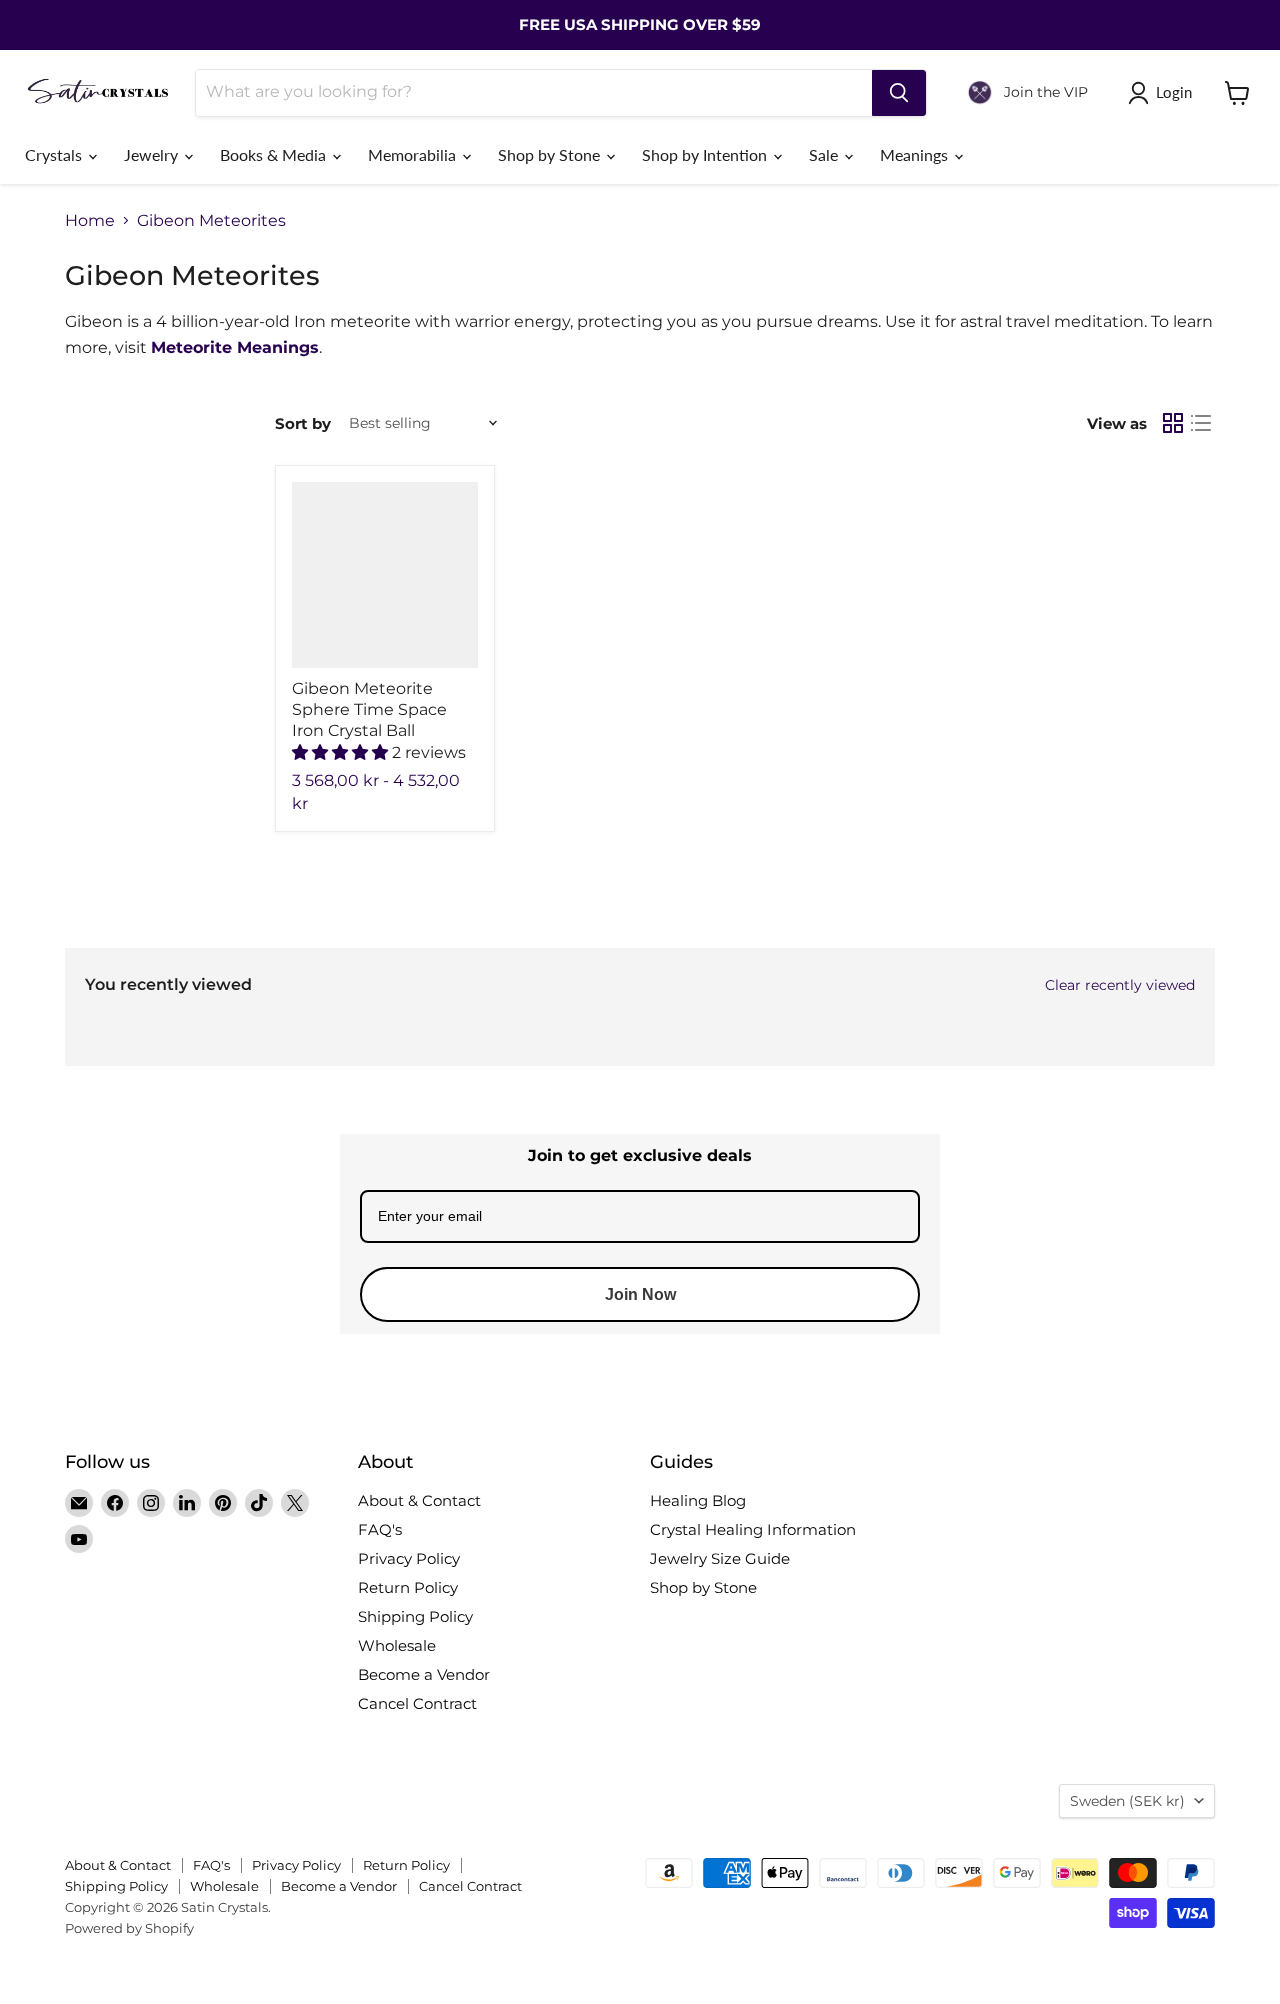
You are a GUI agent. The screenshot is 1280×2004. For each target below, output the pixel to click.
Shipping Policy (415, 1616)
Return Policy (408, 1587)
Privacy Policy (409, 1558)
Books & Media (275, 154)
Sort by (303, 423)
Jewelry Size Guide (720, 1558)
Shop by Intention (706, 154)
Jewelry (153, 154)
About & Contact (419, 1500)
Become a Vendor (424, 1674)
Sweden (1127, 1801)
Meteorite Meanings (235, 347)
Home (90, 221)
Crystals (55, 154)
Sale (825, 154)
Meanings (916, 154)
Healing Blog (698, 1500)
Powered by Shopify (129, 1928)
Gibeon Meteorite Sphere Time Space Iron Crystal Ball (369, 709)
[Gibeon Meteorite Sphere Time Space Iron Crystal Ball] (385, 575)
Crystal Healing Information (753, 1529)
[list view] (1201, 423)
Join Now (640, 1294)
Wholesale (397, 1645)
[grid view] (1173, 423)
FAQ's (380, 1529)
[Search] (899, 93)
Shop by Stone (551, 154)
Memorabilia (414, 154)
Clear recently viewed (1120, 985)
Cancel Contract (417, 1703)
